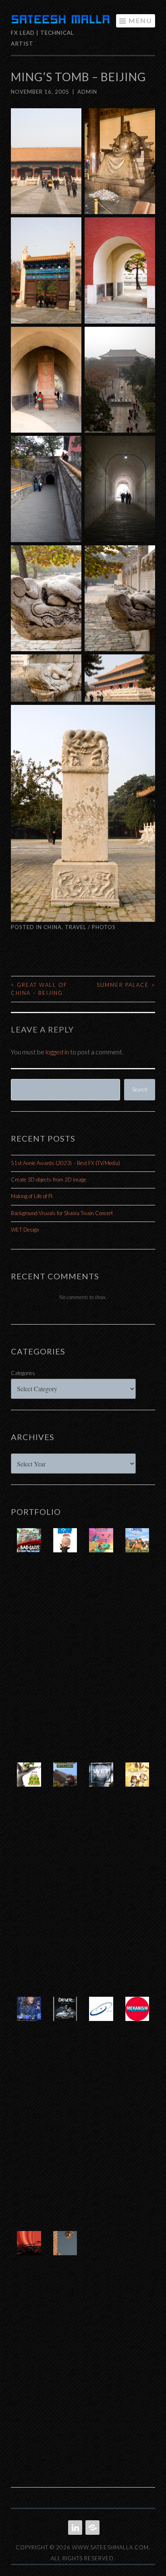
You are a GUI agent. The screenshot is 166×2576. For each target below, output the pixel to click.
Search (140, 1089)
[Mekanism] (137, 2017)
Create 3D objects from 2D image (49, 1180)
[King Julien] (29, 1783)
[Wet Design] (101, 1783)
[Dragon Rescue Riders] (101, 1548)
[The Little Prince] (137, 1783)
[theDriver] (65, 2017)
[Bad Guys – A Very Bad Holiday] (29, 1548)
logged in (57, 1052)
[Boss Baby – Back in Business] (65, 1548)
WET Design (25, 1230)
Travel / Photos (90, 927)
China (53, 927)
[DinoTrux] (65, 1783)
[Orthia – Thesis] (29, 2251)
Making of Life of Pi (32, 1196)
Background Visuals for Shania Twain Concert (62, 1213)
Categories (23, 1373)
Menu (140, 20)
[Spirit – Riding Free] (137, 1548)
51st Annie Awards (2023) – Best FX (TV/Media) (65, 1163)
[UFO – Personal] (65, 2251)
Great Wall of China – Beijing (39, 989)
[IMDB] (92, 2528)
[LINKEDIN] (74, 2528)
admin (87, 92)
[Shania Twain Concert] (29, 2017)
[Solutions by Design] (101, 2017)
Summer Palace (126, 985)
